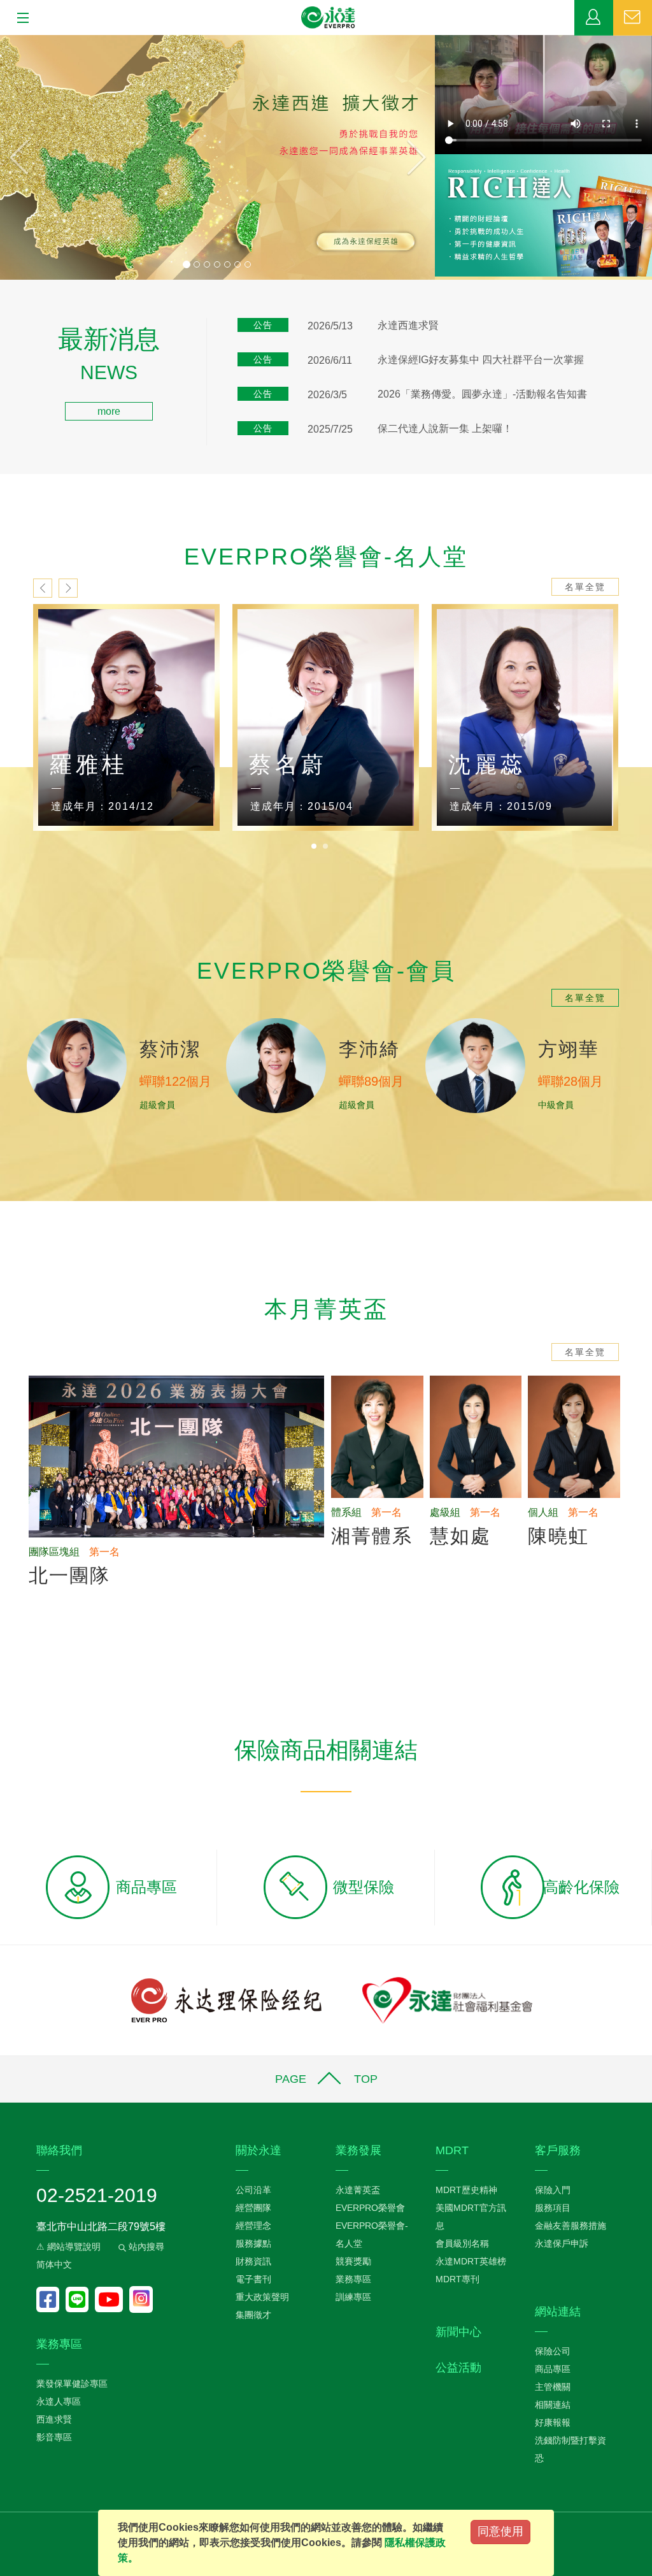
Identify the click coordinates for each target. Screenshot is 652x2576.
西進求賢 (54, 2419)
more (109, 411)
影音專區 (54, 2437)
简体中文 (54, 2264)
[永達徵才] (217, 157)
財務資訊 (253, 2261)
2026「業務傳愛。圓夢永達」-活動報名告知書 (482, 394)
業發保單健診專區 (72, 2384)
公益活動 (458, 2368)
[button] (32, 157)
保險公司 (553, 2351)
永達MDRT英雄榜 (471, 2261)
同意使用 (500, 2531)
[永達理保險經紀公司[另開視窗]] (226, 1999)
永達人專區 (59, 2401)
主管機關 (553, 2387)
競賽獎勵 (353, 2261)
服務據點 (253, 2243)
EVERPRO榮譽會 (370, 2208)
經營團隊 (253, 2208)
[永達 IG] (141, 2299)
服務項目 (553, 2208)
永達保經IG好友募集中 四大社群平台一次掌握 (481, 360)
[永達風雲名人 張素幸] (525, 717)
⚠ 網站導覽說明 (68, 2247)
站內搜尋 (145, 2247)
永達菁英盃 (358, 2190)
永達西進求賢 (408, 325)
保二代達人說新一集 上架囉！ (445, 428)
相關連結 (553, 2405)
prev (43, 588)
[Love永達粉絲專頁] (51, 2299)
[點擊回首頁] (329, 18)
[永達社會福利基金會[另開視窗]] (447, 1999)
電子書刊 (253, 2279)
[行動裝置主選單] (19, 18)
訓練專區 (353, 2297)
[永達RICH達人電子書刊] (543, 215)
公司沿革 (253, 2190)
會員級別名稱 (462, 2243)
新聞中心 (458, 2332)
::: (4, 334)
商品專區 (553, 2369)
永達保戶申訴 (562, 2243)
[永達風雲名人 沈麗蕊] (326, 717)
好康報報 (553, 2422)
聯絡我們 (633, 18)
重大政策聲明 (262, 2297)
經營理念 (253, 2226)
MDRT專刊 (457, 2279)
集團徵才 (253, 2315)
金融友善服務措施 (570, 2226)
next (68, 588)
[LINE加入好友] (80, 2299)
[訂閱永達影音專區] (112, 2299)
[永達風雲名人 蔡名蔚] (126, 717)
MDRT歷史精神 (466, 2190)
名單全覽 (585, 587)
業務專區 (594, 18)
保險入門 (553, 2190)
